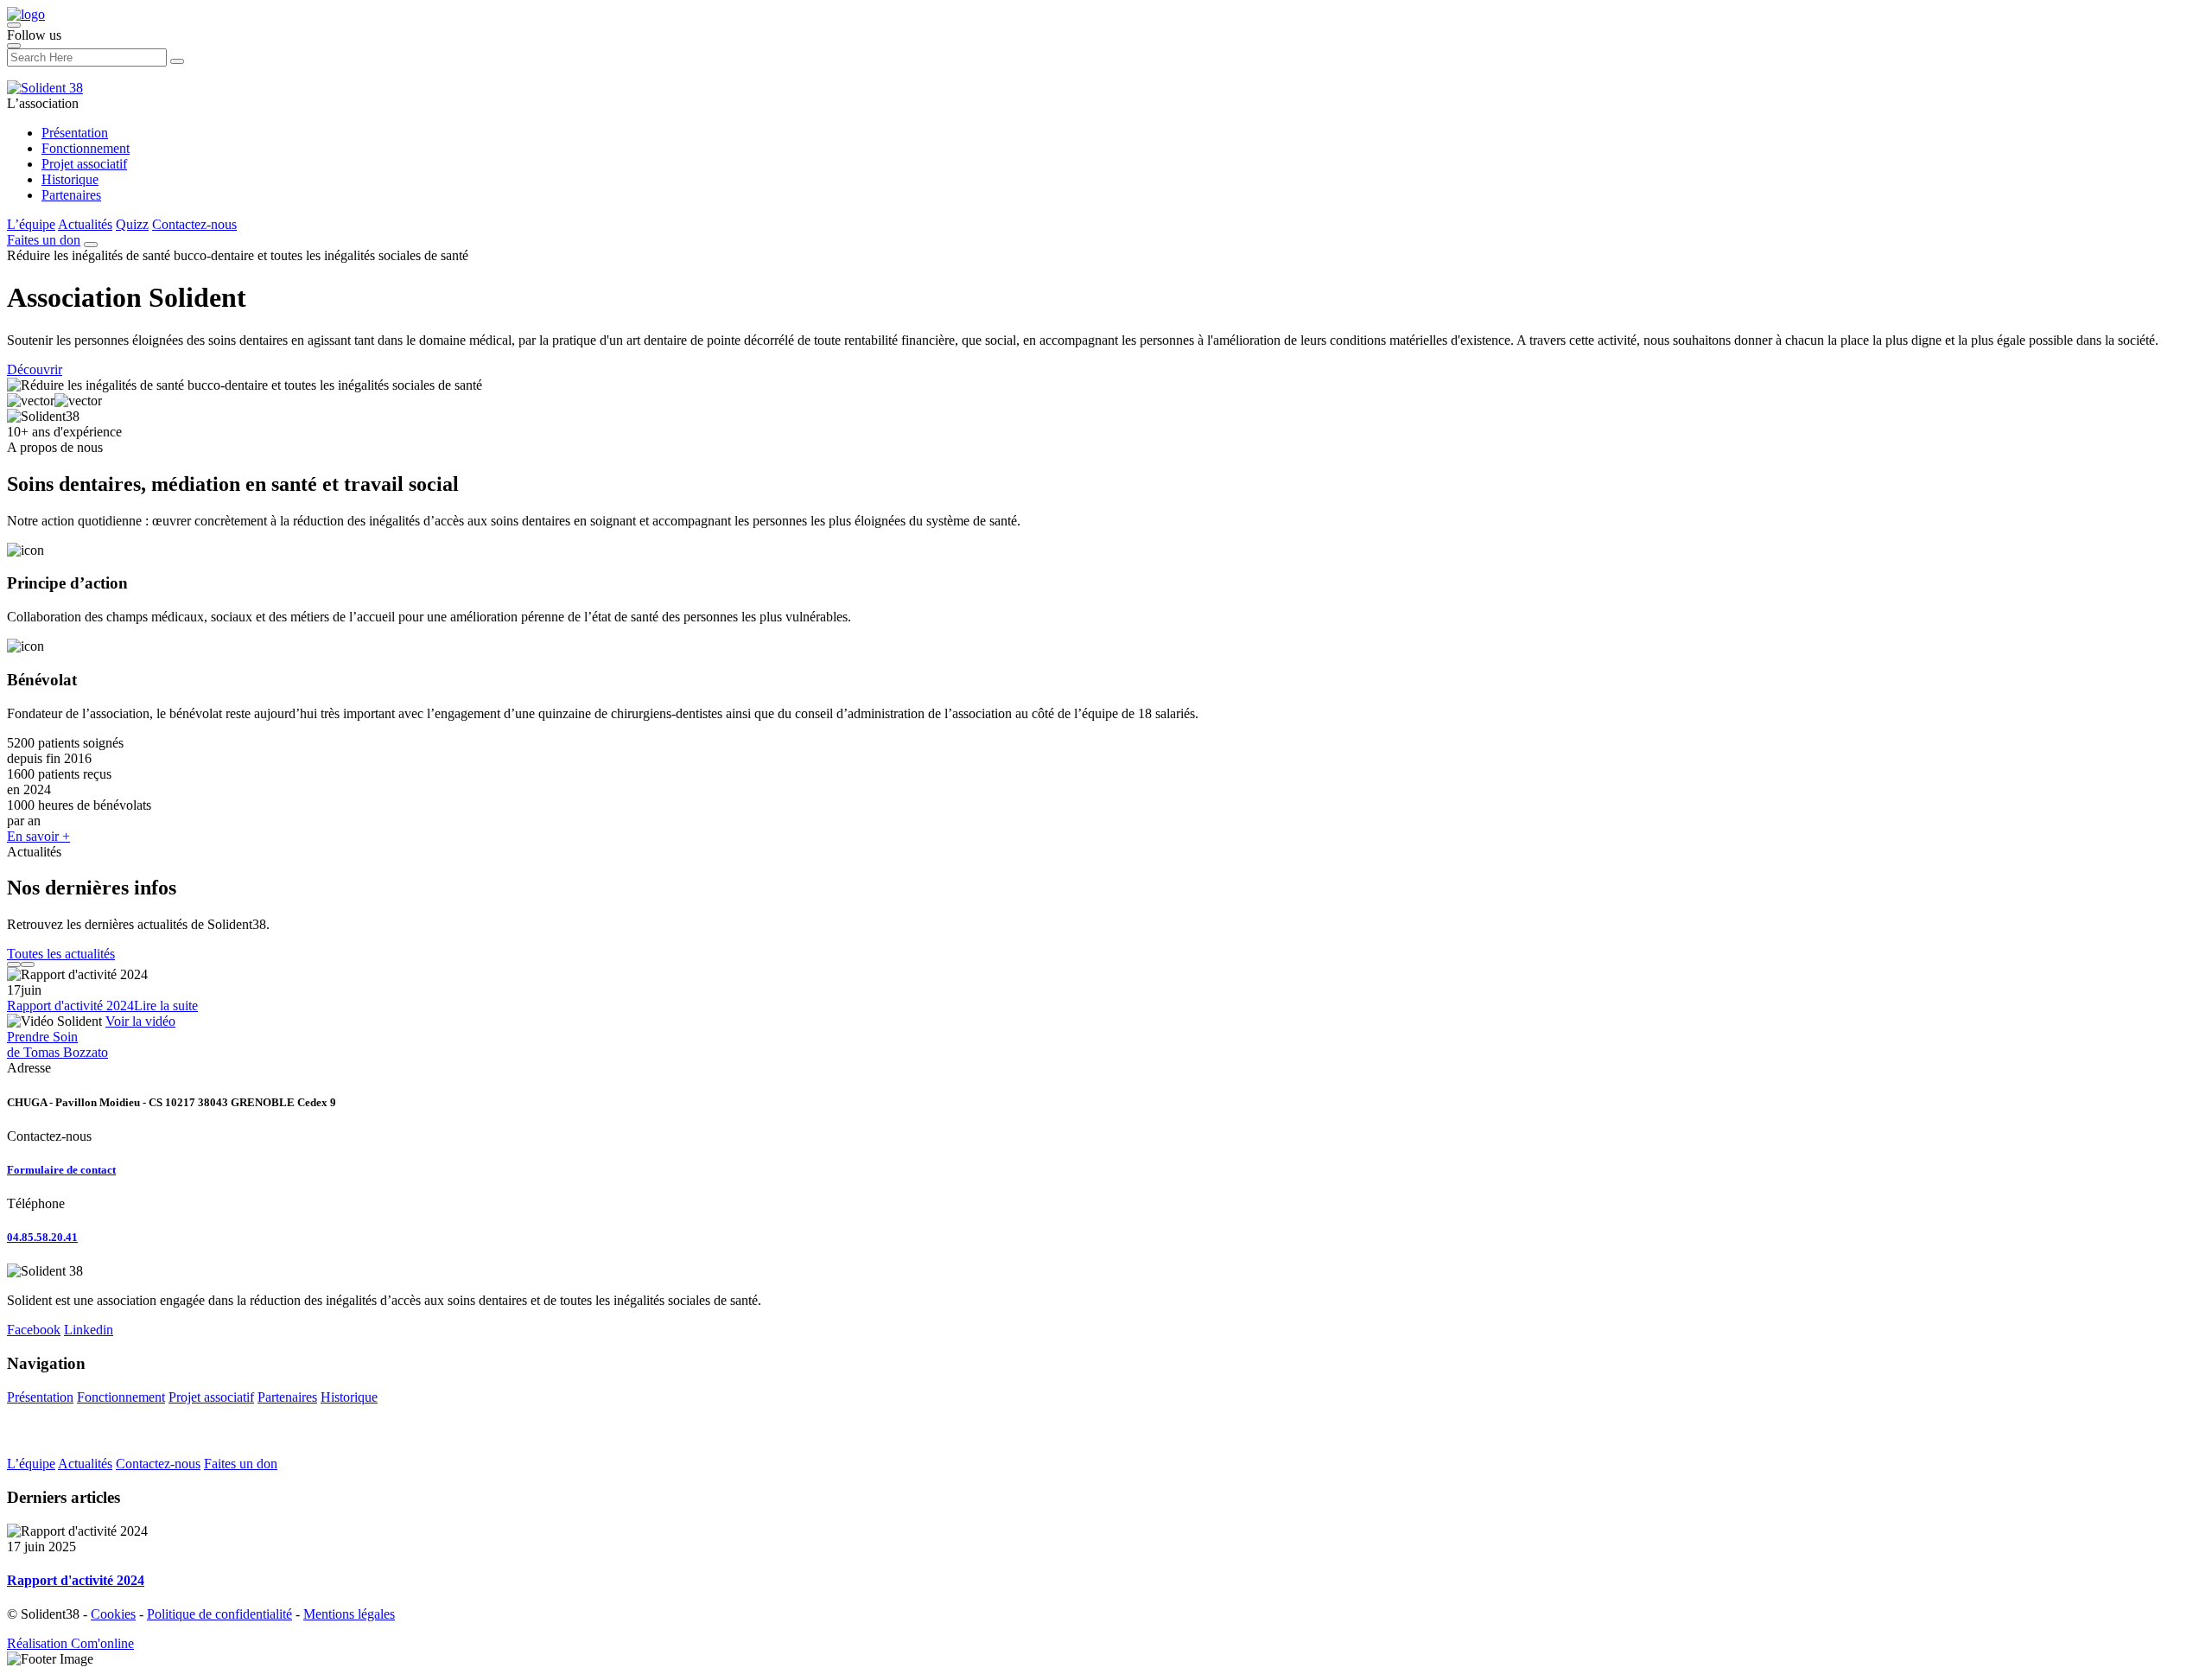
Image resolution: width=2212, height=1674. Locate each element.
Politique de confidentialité (219, 1614)
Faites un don (44, 240)
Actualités (85, 224)
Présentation (75, 133)
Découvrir (35, 369)
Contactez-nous (194, 224)
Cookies (113, 1614)
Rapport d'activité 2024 (70, 1006)
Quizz (132, 224)
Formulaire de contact (61, 1170)
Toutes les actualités (61, 954)
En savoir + (38, 836)
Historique (70, 179)
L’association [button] (43, 103)
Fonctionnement (86, 148)
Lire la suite (166, 1006)
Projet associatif (84, 164)
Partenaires (71, 195)
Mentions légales (349, 1614)
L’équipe (31, 224)
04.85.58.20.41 (42, 1237)
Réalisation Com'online (70, 1643)
